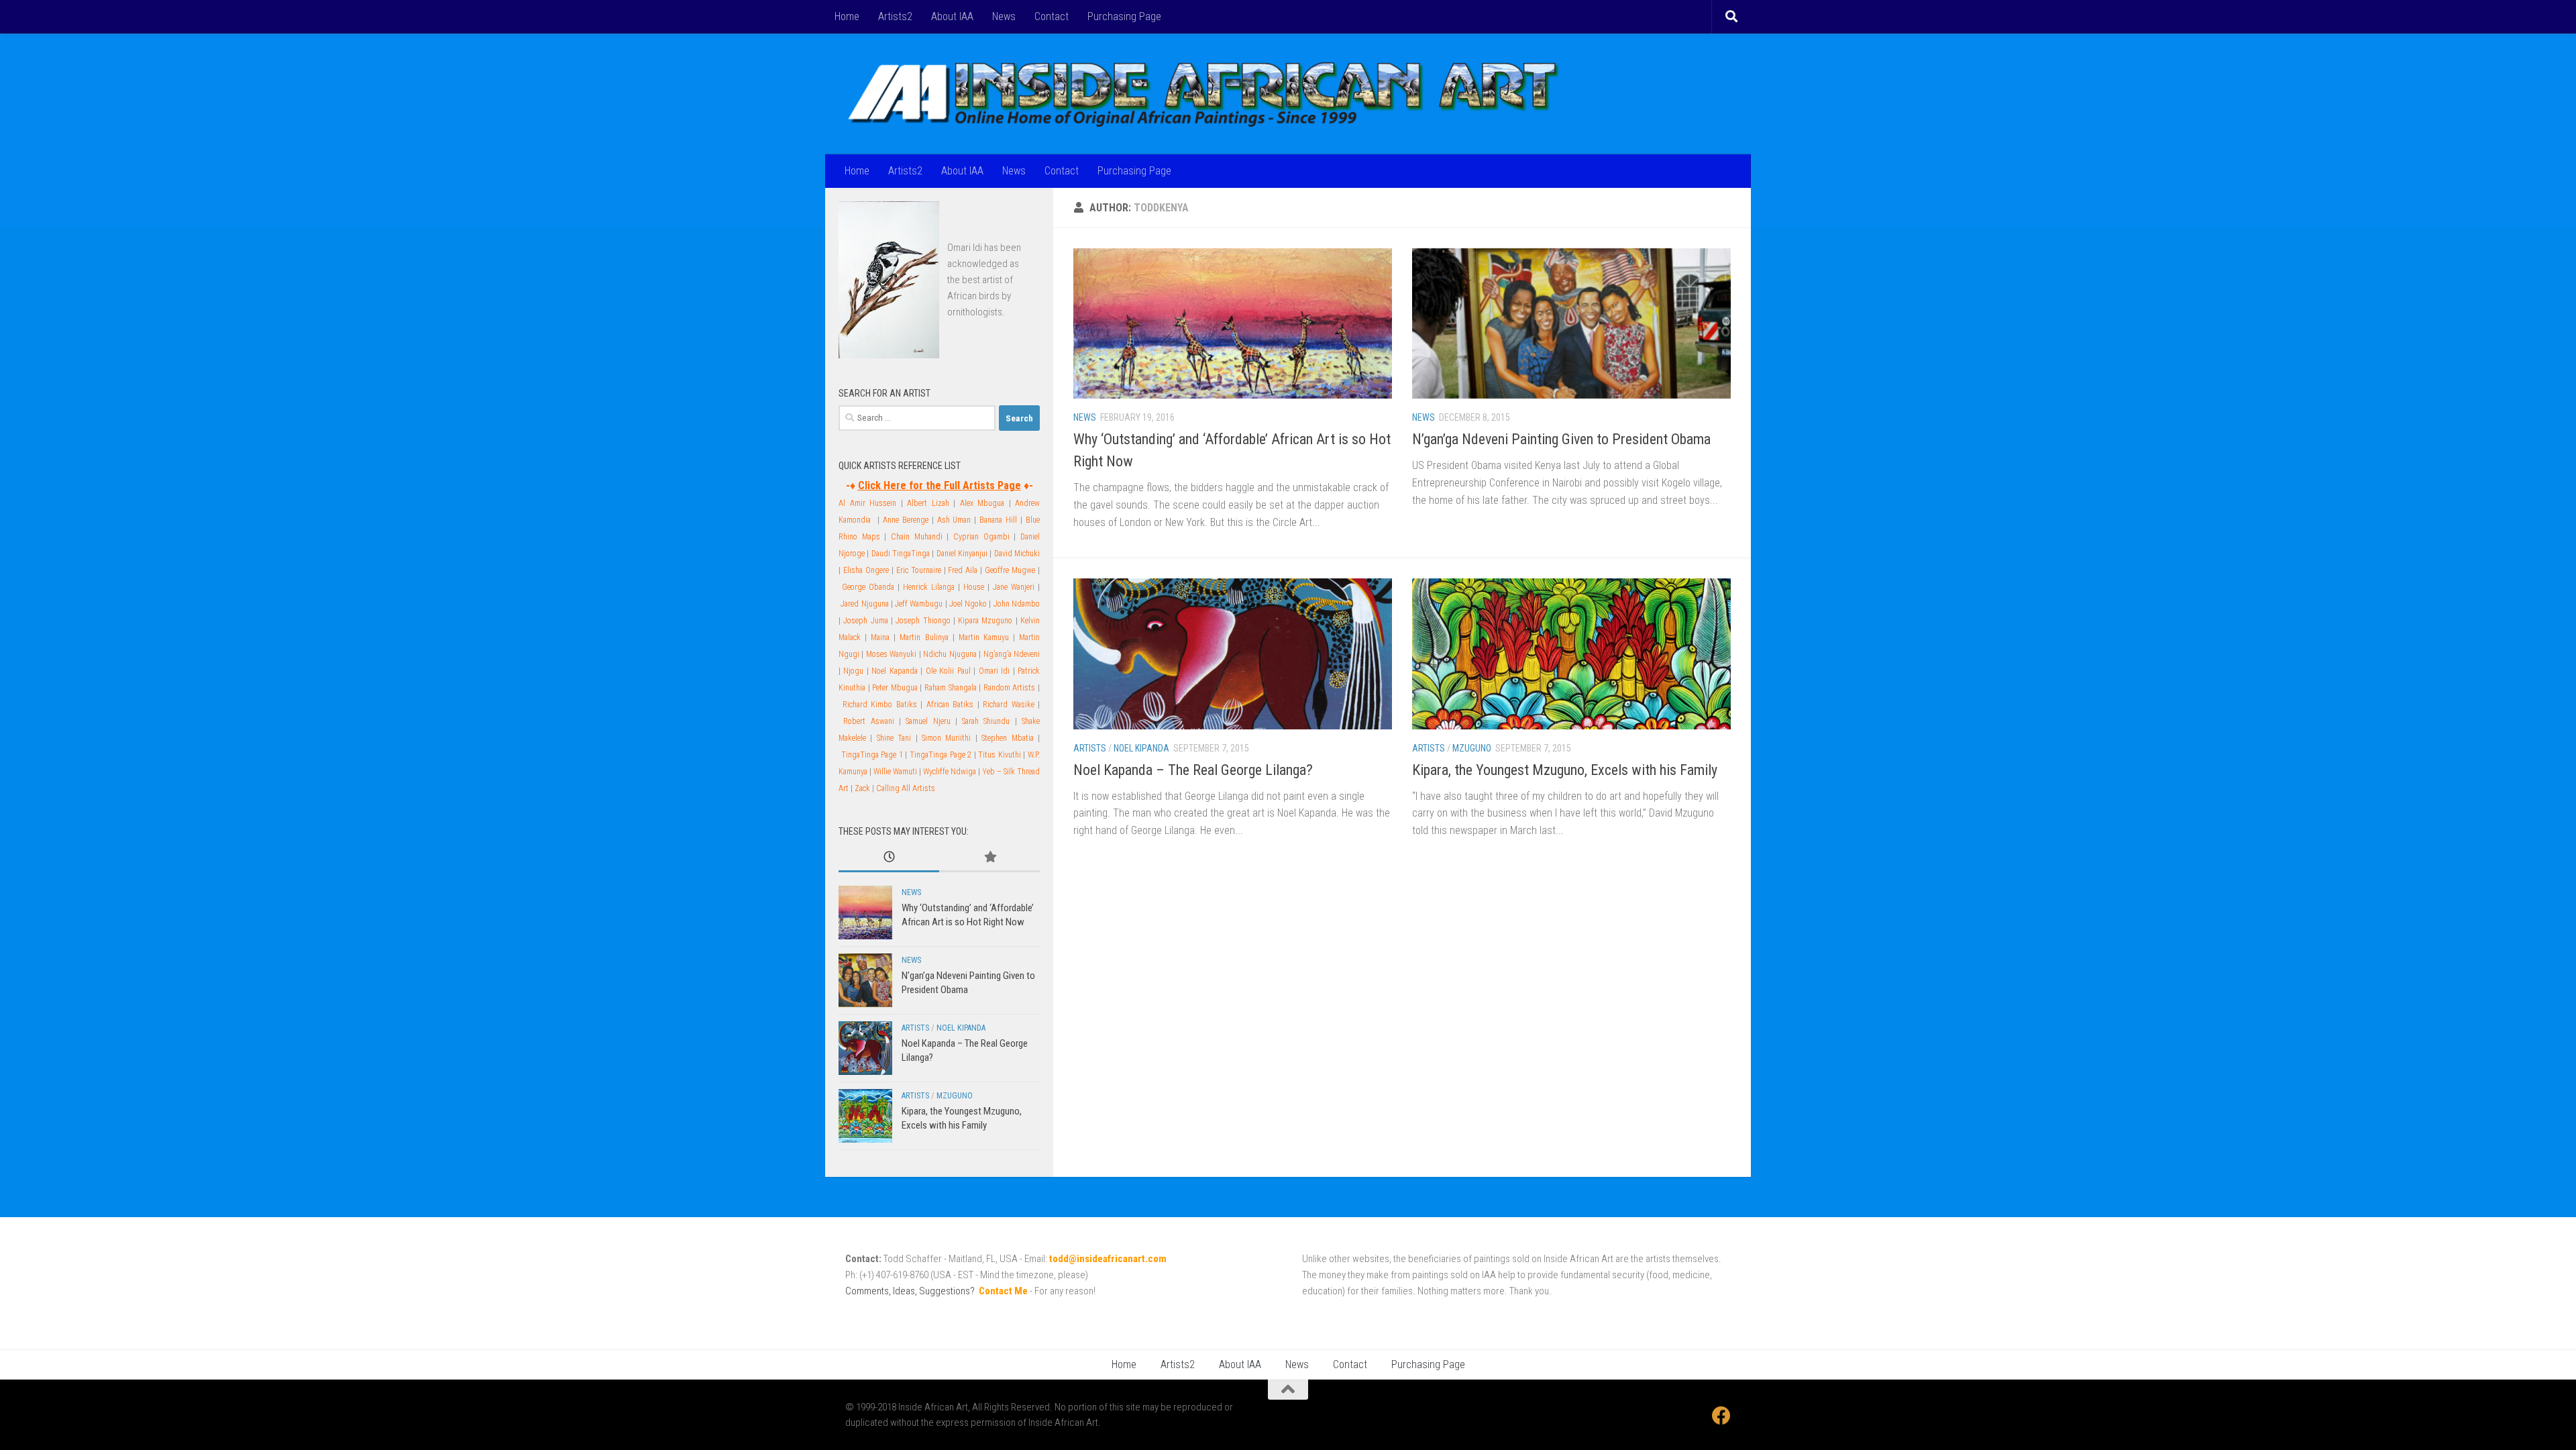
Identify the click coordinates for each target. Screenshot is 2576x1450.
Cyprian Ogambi (981, 537)
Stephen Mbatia (1007, 738)
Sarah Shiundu (986, 721)
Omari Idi (965, 248)
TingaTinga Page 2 (941, 755)
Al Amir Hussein (867, 503)
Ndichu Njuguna (950, 654)
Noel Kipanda (1141, 748)
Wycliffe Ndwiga (950, 772)
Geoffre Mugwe (1010, 570)
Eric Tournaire (919, 570)
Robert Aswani (868, 721)
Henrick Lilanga (929, 587)
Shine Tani (894, 738)
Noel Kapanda (894, 671)
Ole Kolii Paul (948, 671)
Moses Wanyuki (891, 654)
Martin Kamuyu (984, 637)
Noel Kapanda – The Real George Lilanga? (1193, 770)
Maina (880, 637)
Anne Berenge (906, 520)
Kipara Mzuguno (985, 621)
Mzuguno (1472, 748)
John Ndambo (1017, 604)
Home (847, 16)
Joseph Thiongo (923, 621)
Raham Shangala (951, 688)
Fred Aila (963, 570)
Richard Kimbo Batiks (880, 705)
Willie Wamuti (895, 772)
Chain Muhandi (917, 537)
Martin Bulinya (924, 637)
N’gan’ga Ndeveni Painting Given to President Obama (1561, 439)
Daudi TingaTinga (901, 554)
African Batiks (950, 705)
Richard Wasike (1009, 705)
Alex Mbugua (982, 503)
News (1004, 16)
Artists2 (895, 16)
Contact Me (1003, 1291)
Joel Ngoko (968, 604)
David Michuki (1017, 554)
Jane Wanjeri (1014, 587)
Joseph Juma (865, 621)
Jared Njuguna (864, 604)
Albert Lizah (928, 503)
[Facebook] (1721, 1416)
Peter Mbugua (895, 688)
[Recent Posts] (889, 858)
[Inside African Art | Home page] (1203, 94)
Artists (1090, 748)
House (974, 587)
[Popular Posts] (989, 858)
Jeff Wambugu (919, 604)
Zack (862, 788)
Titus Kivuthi (1000, 755)
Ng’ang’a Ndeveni (1012, 654)
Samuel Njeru (928, 721)
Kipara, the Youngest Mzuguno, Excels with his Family (1565, 770)
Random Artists (1010, 688)
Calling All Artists (906, 788)
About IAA (952, 16)
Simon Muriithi (946, 738)
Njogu (853, 671)
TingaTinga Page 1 (872, 755)
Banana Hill (998, 520)
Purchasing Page (1124, 16)
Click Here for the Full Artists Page (940, 485)
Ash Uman (954, 520)
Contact (1052, 16)
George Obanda (868, 587)
